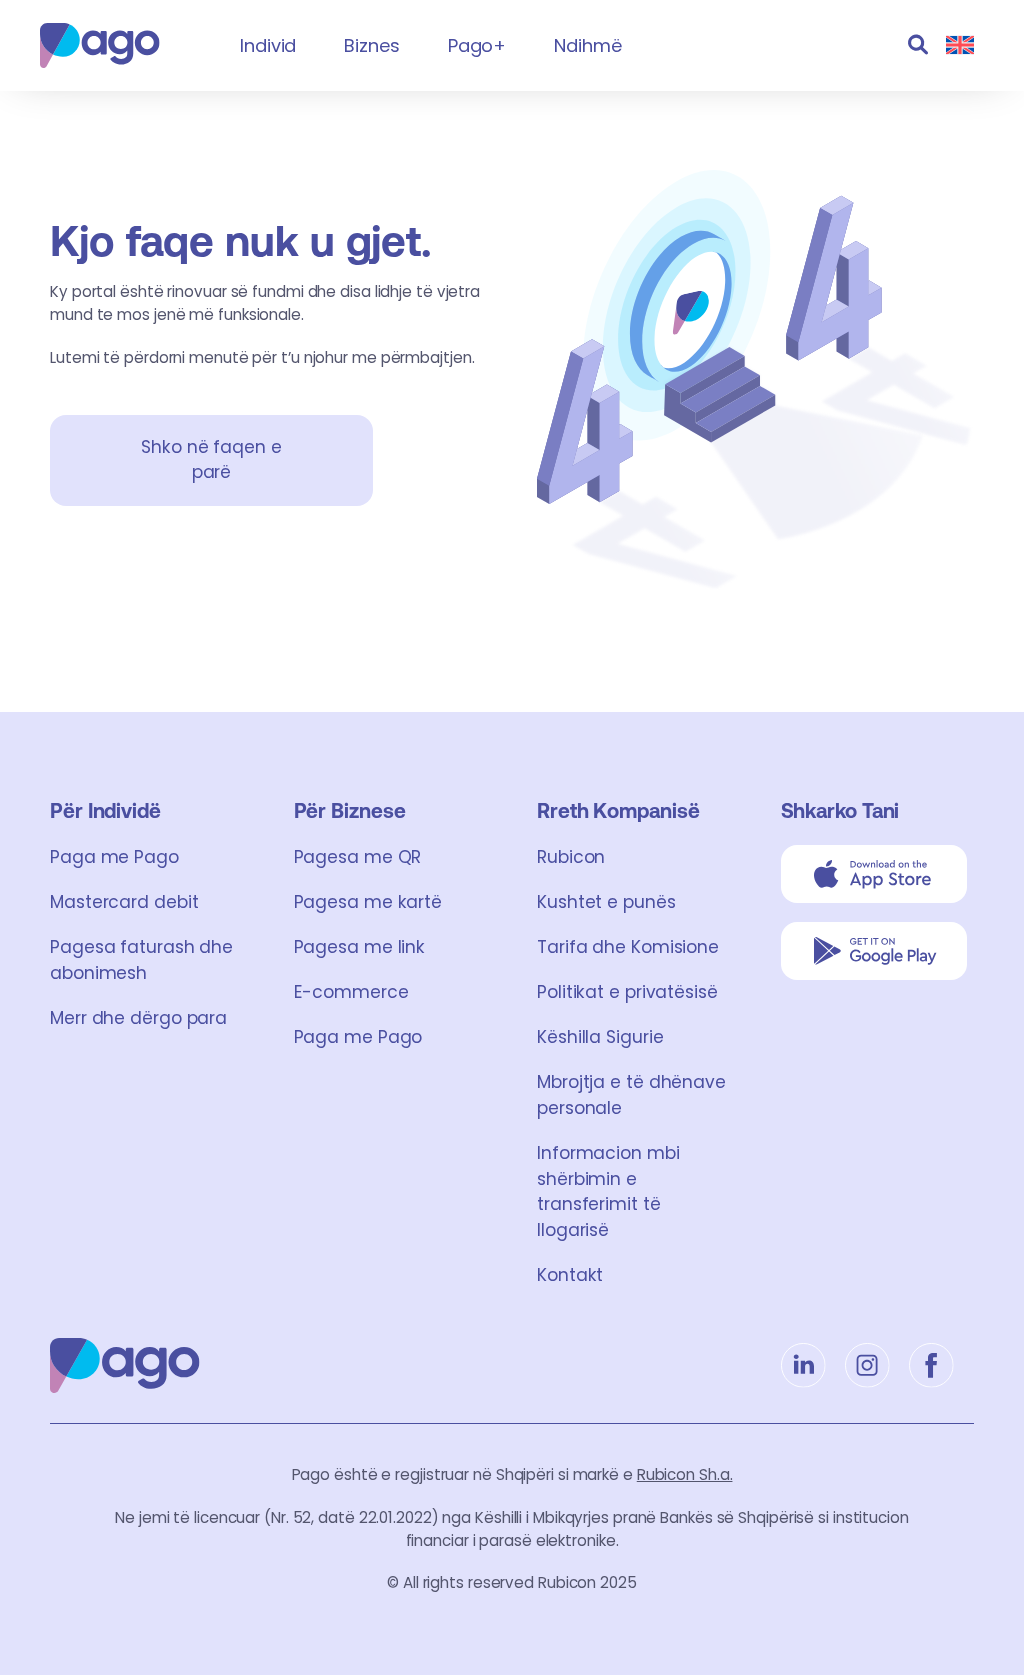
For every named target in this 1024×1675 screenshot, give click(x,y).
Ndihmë (587, 45)
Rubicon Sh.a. (685, 1474)
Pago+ (477, 45)
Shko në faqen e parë (211, 460)
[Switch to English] (960, 45)
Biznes (371, 45)
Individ (268, 45)
